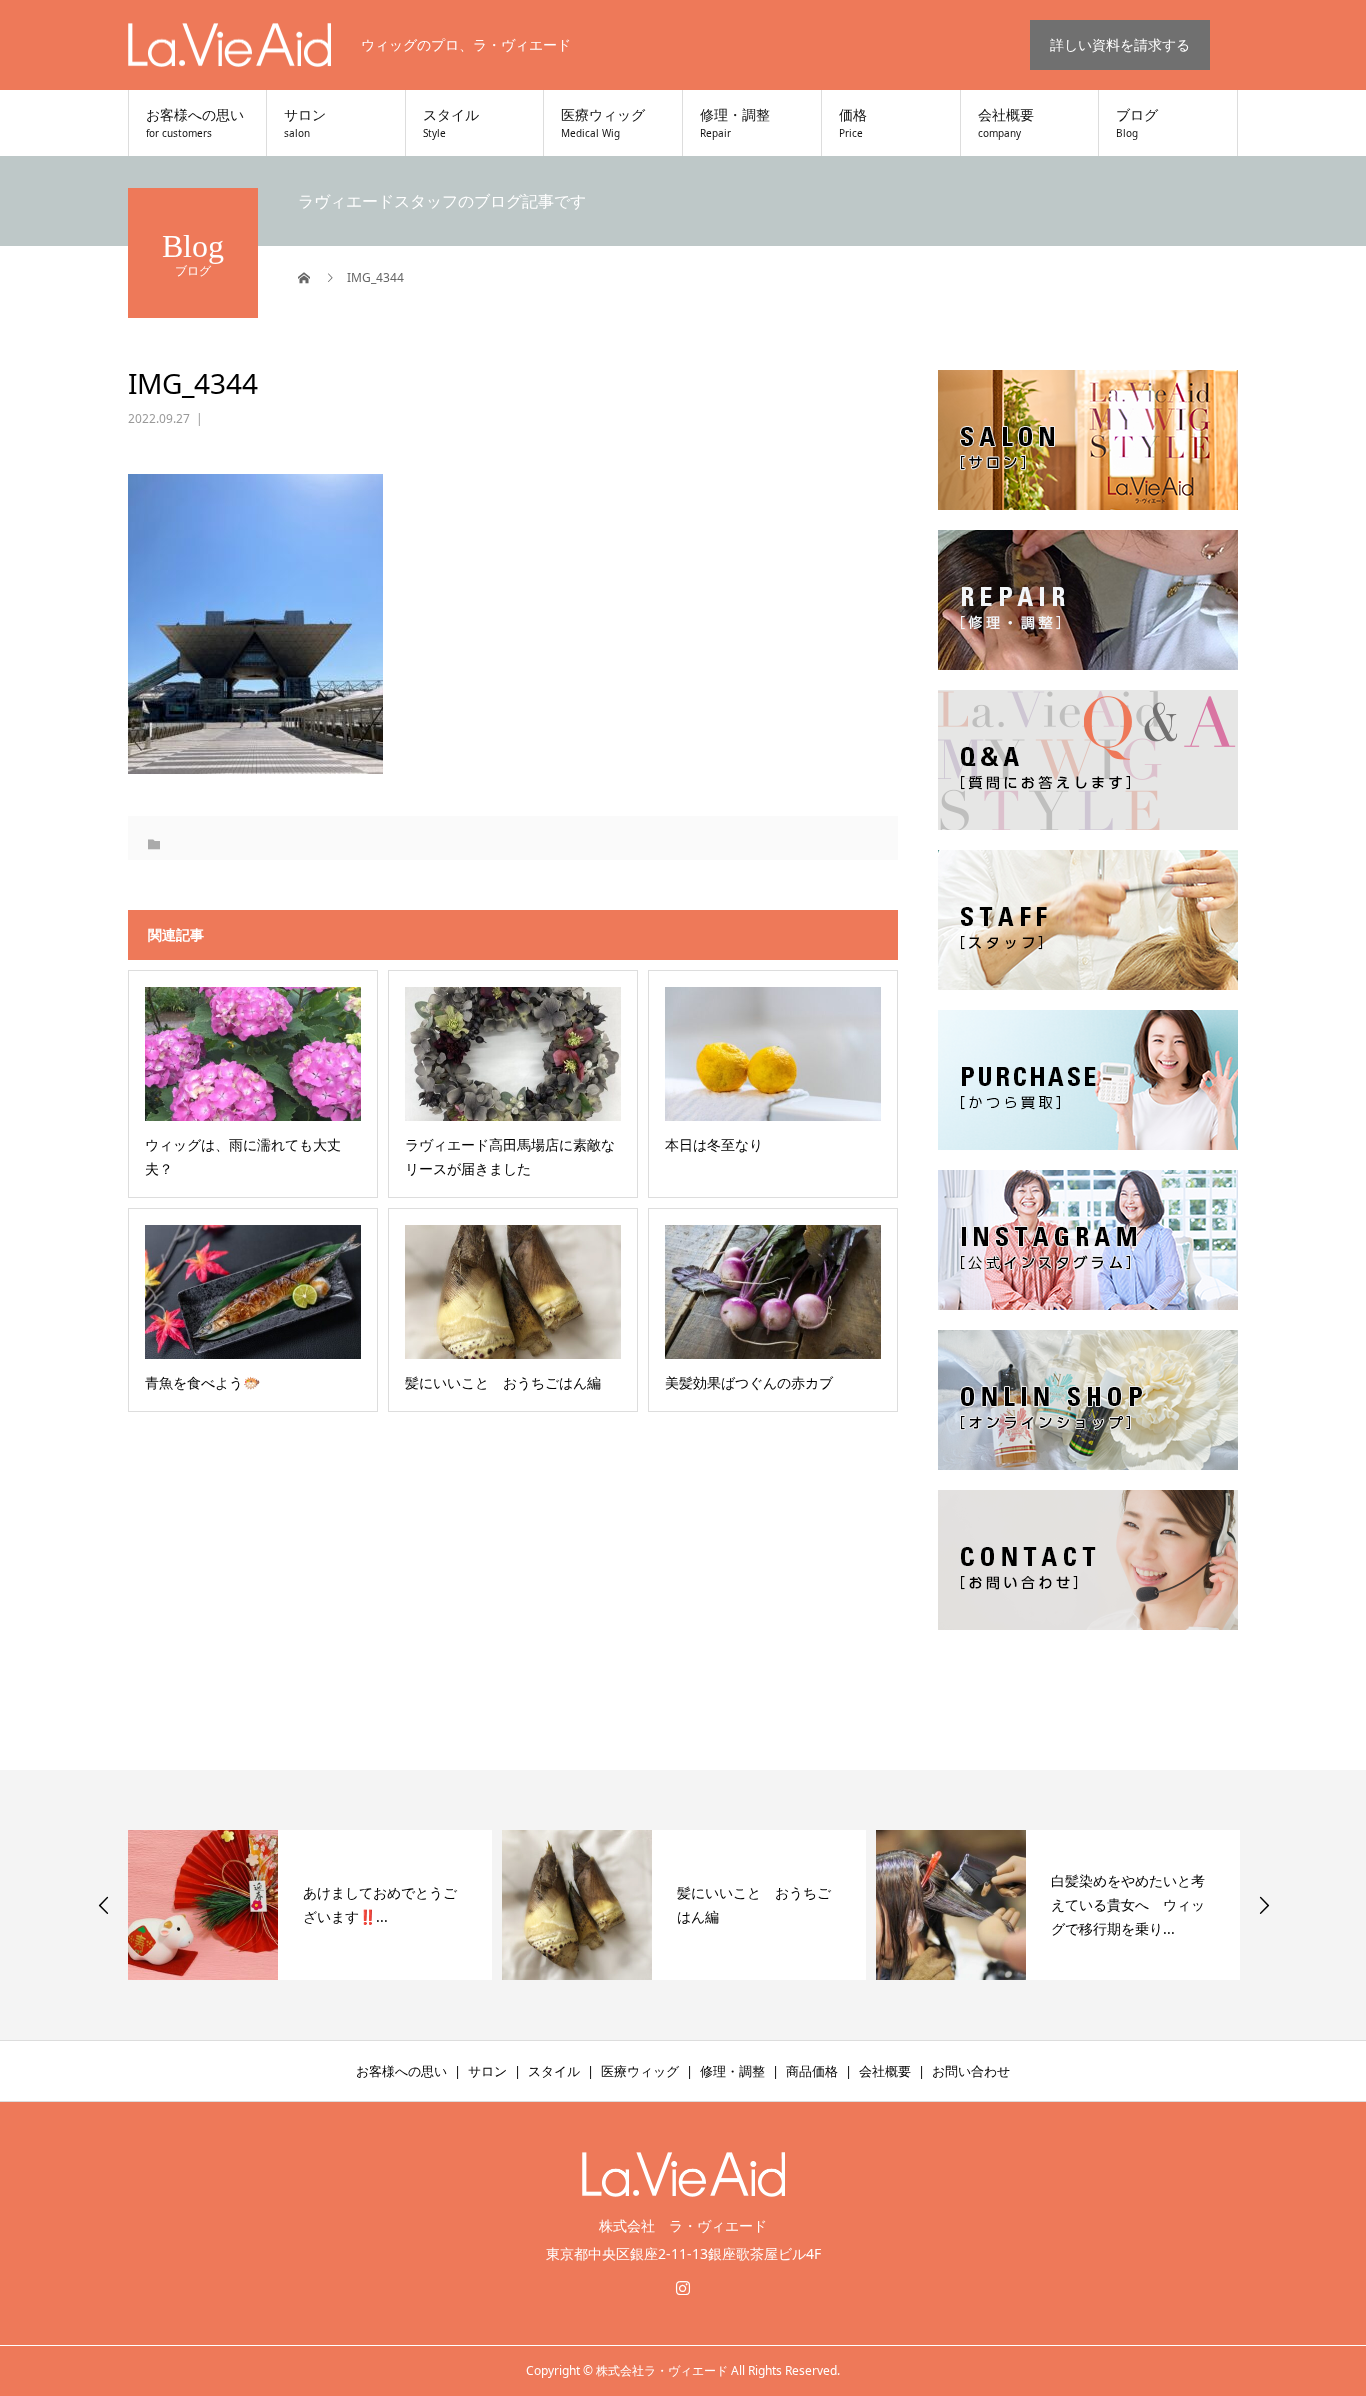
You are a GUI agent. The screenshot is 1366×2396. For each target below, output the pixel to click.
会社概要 (1006, 124)
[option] (310, 1905)
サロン (305, 124)
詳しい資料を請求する (1120, 44)
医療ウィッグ (603, 124)
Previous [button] (104, 1905)
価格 (853, 124)
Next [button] (1264, 1905)
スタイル (451, 124)
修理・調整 (735, 124)
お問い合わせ (971, 2071)
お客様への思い (195, 124)
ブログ (1137, 124)
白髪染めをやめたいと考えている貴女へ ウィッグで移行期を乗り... (754, 1904)
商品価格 (812, 2071)
